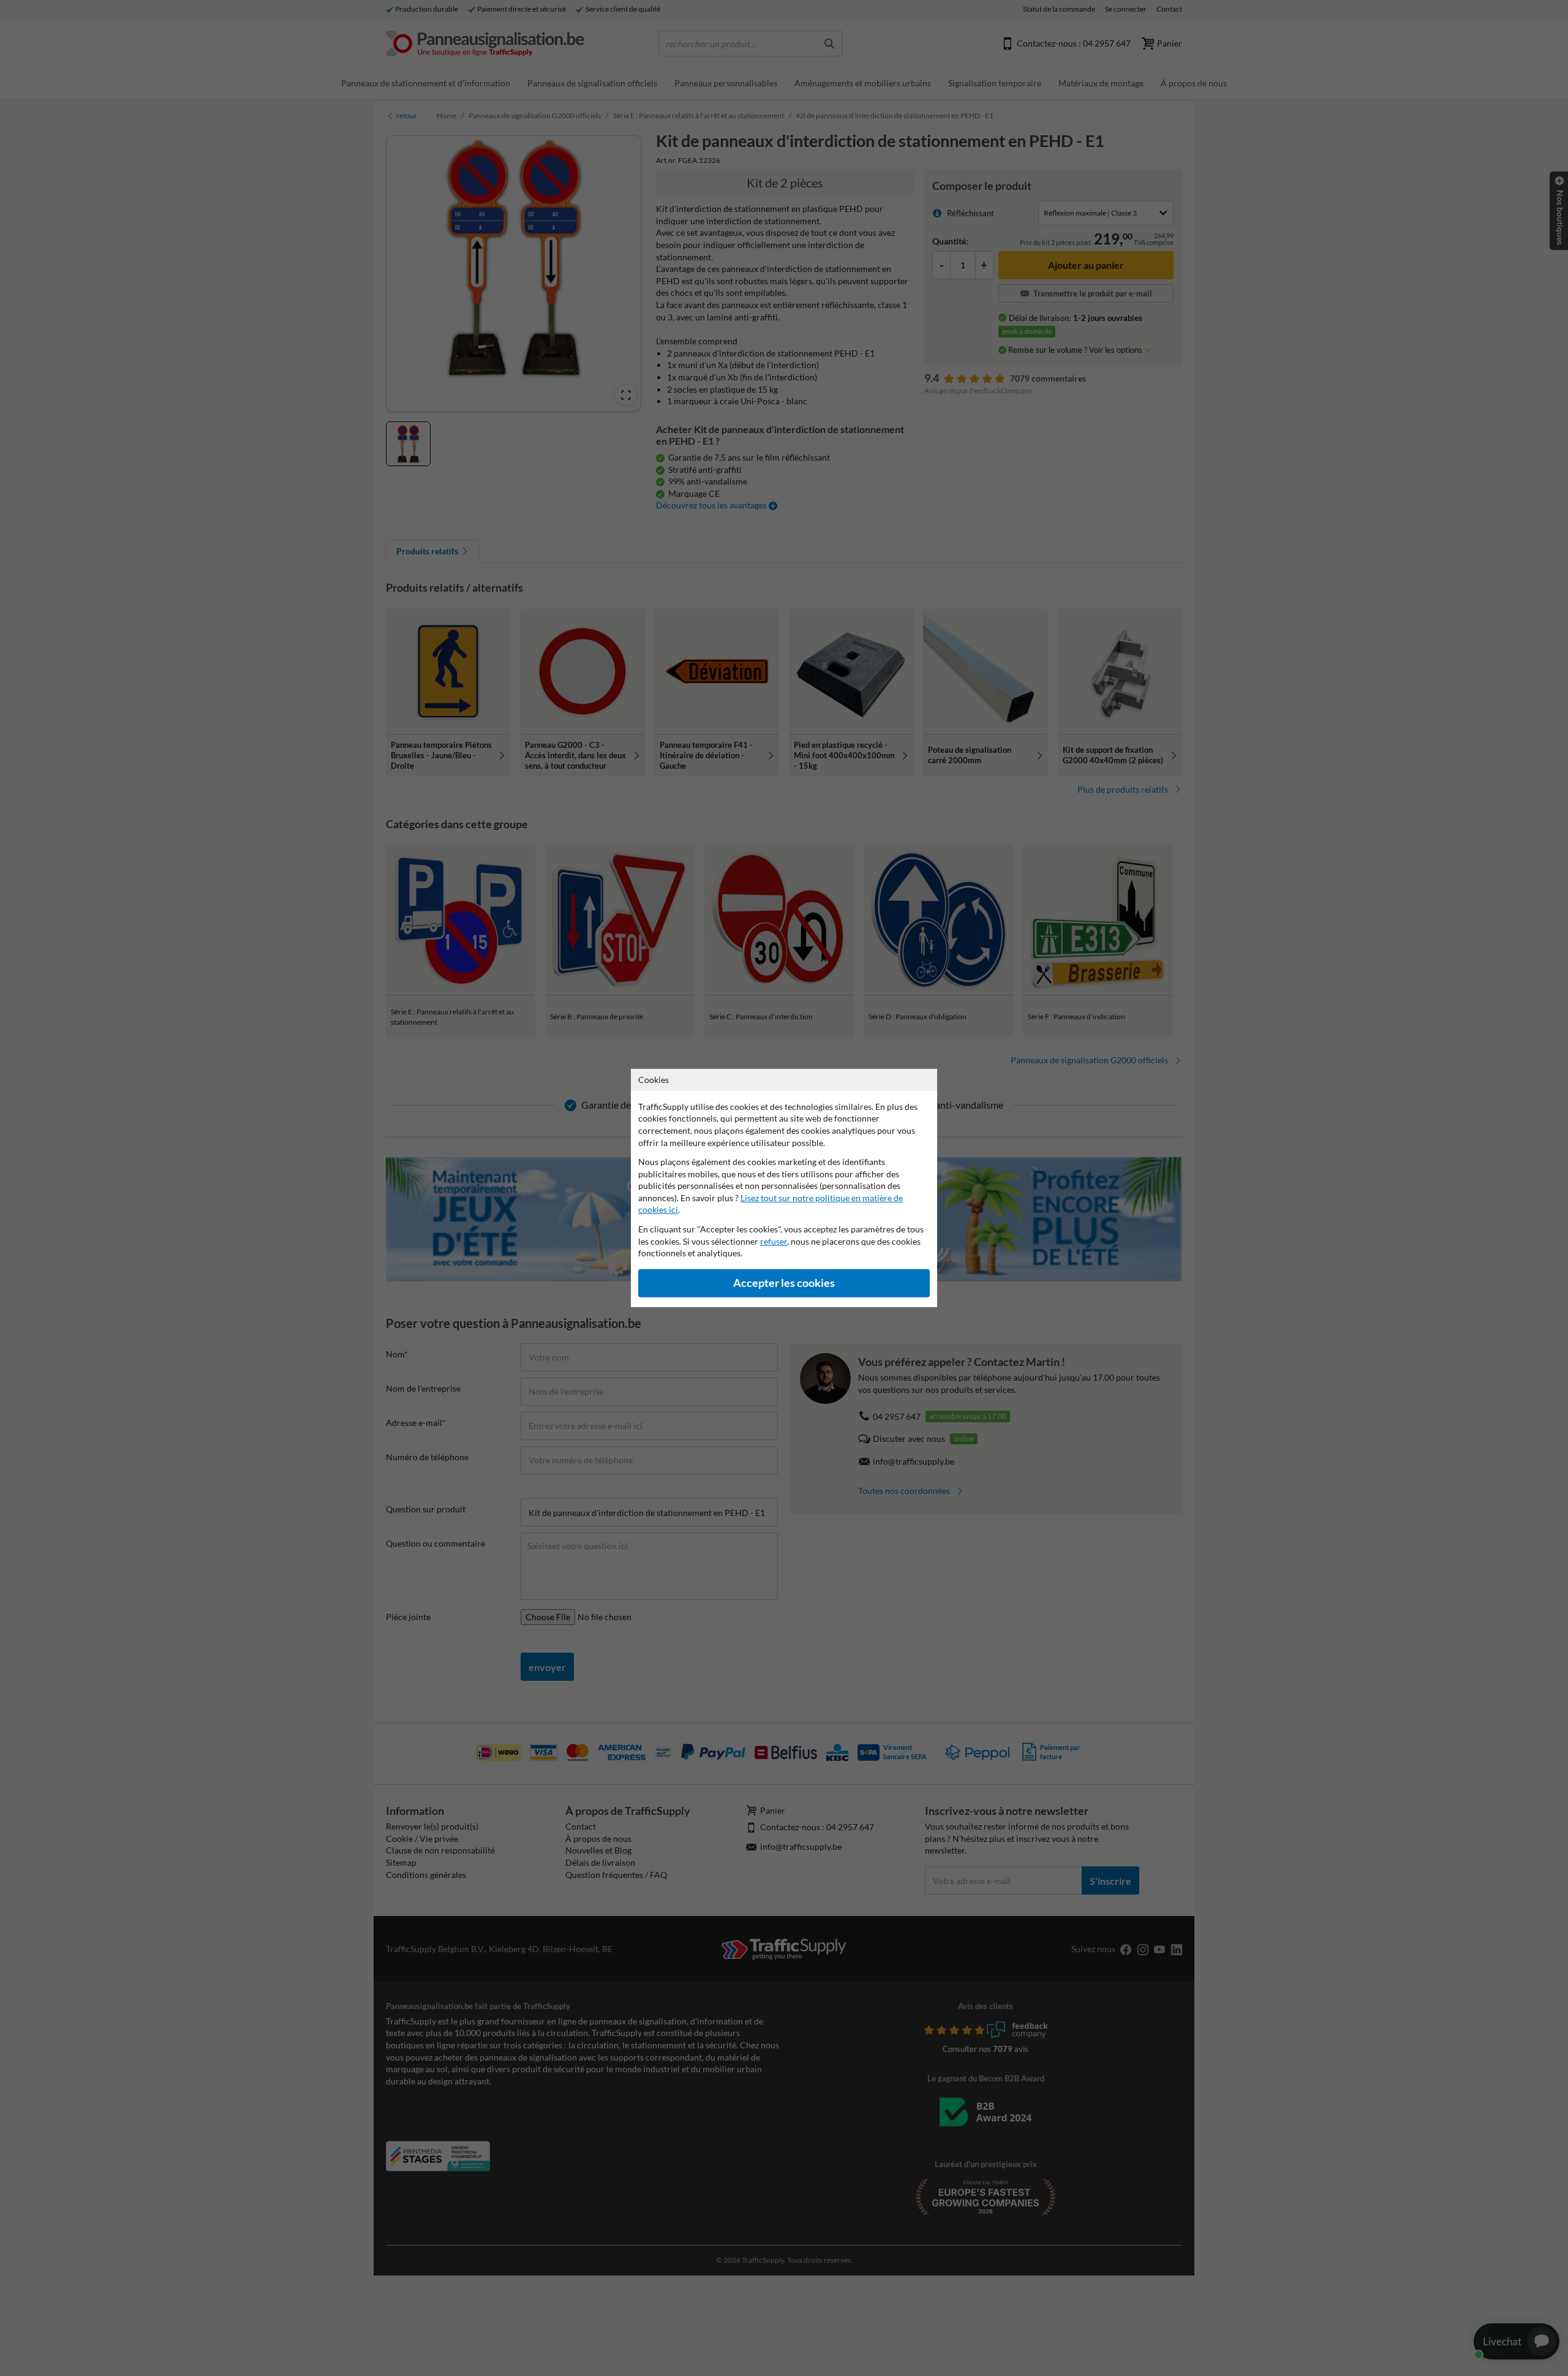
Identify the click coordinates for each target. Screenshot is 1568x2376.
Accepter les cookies (784, 1283)
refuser (774, 1241)
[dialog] (784, 1188)
